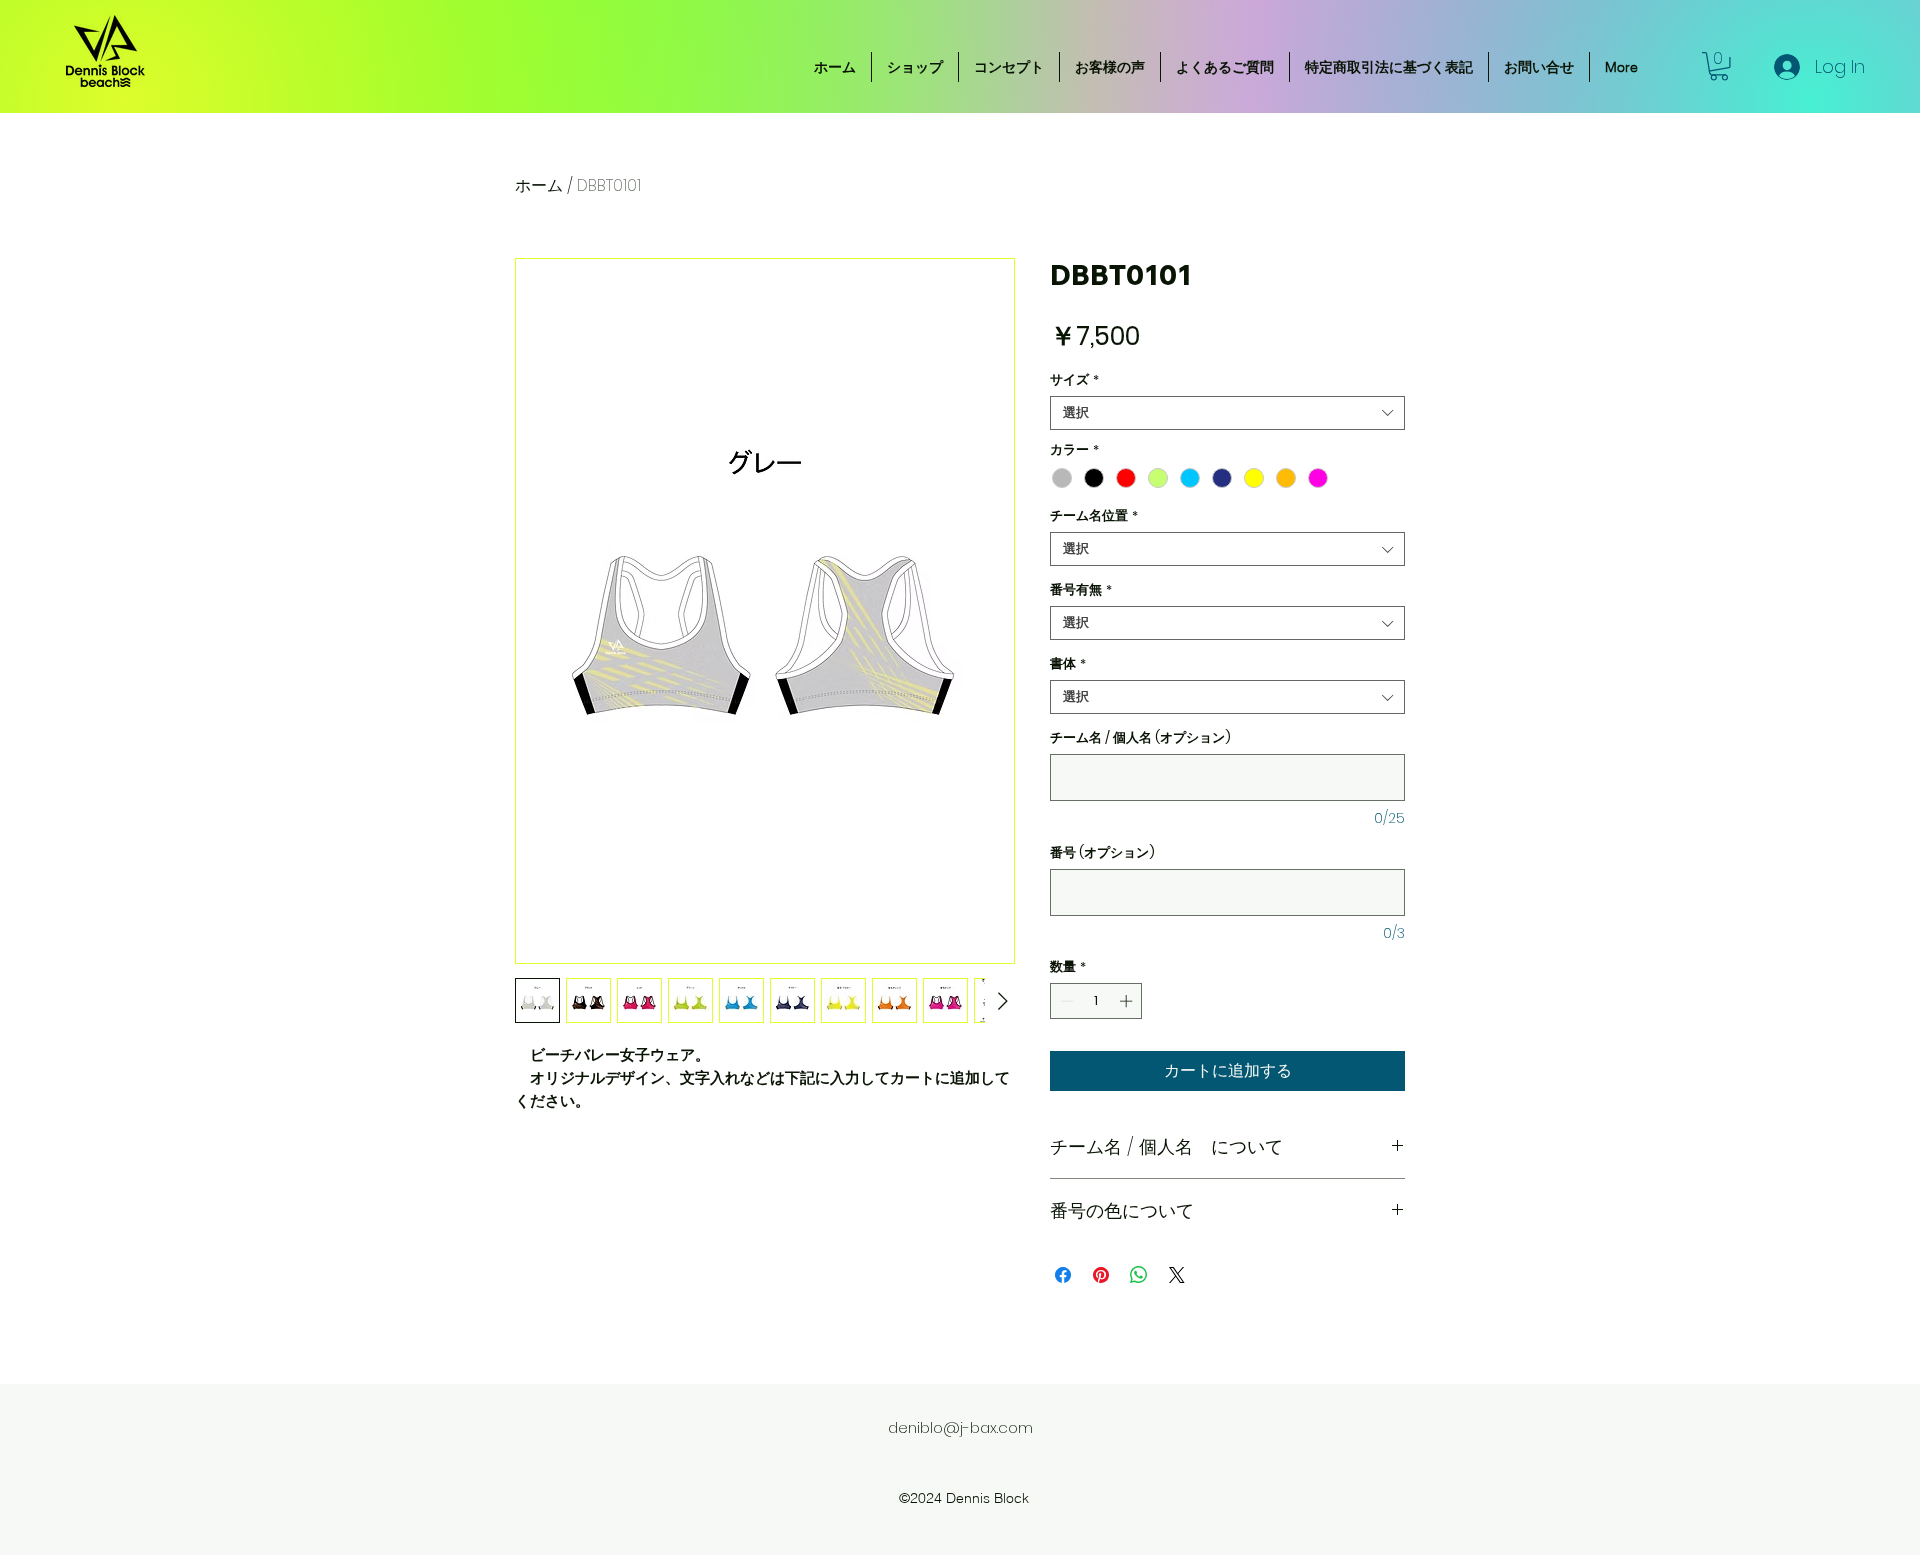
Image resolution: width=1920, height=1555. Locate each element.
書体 (1068, 664)
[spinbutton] (1096, 1001)
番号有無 (1081, 590)
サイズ (1074, 380)
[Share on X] (1177, 1275)
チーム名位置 (1094, 516)
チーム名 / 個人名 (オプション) (1140, 738)
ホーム (539, 185)
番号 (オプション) (1102, 853)
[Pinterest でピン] (1101, 1275)
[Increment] (1128, 1001)
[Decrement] (1065, 1001)
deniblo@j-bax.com (960, 1427)
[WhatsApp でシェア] (1139, 1275)
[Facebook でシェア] (1063, 1275)
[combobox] (1227, 413)
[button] (1719, 66)
